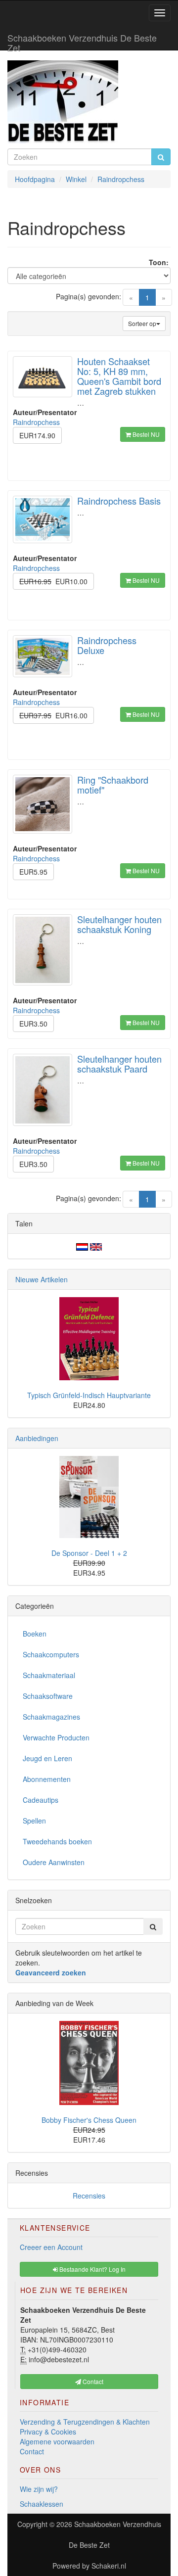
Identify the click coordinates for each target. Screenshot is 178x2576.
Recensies (89, 2196)
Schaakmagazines (51, 1717)
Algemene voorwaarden (57, 2441)
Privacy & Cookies (48, 2432)
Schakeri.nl (109, 2566)
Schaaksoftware (48, 1696)
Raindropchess (36, 422)
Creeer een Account (51, 2247)
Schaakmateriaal (49, 1675)
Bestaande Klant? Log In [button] (92, 2269)
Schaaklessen (42, 2504)
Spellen (34, 1821)
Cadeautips (41, 1800)
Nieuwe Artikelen (42, 1279)
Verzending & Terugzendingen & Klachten (85, 2422)
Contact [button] (92, 2381)
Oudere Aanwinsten (54, 1862)
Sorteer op (142, 323)
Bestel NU (145, 434)
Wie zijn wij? (39, 2489)
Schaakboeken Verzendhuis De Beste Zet (82, 41)
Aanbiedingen (37, 1438)
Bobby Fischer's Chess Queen (89, 2120)
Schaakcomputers (51, 1654)
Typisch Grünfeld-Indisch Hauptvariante (89, 1395)
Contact (32, 2451)
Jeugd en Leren (47, 1758)
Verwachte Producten (56, 1737)
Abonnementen (47, 1779)
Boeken (35, 1634)
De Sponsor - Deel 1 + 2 (89, 1553)
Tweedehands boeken (57, 1841)
